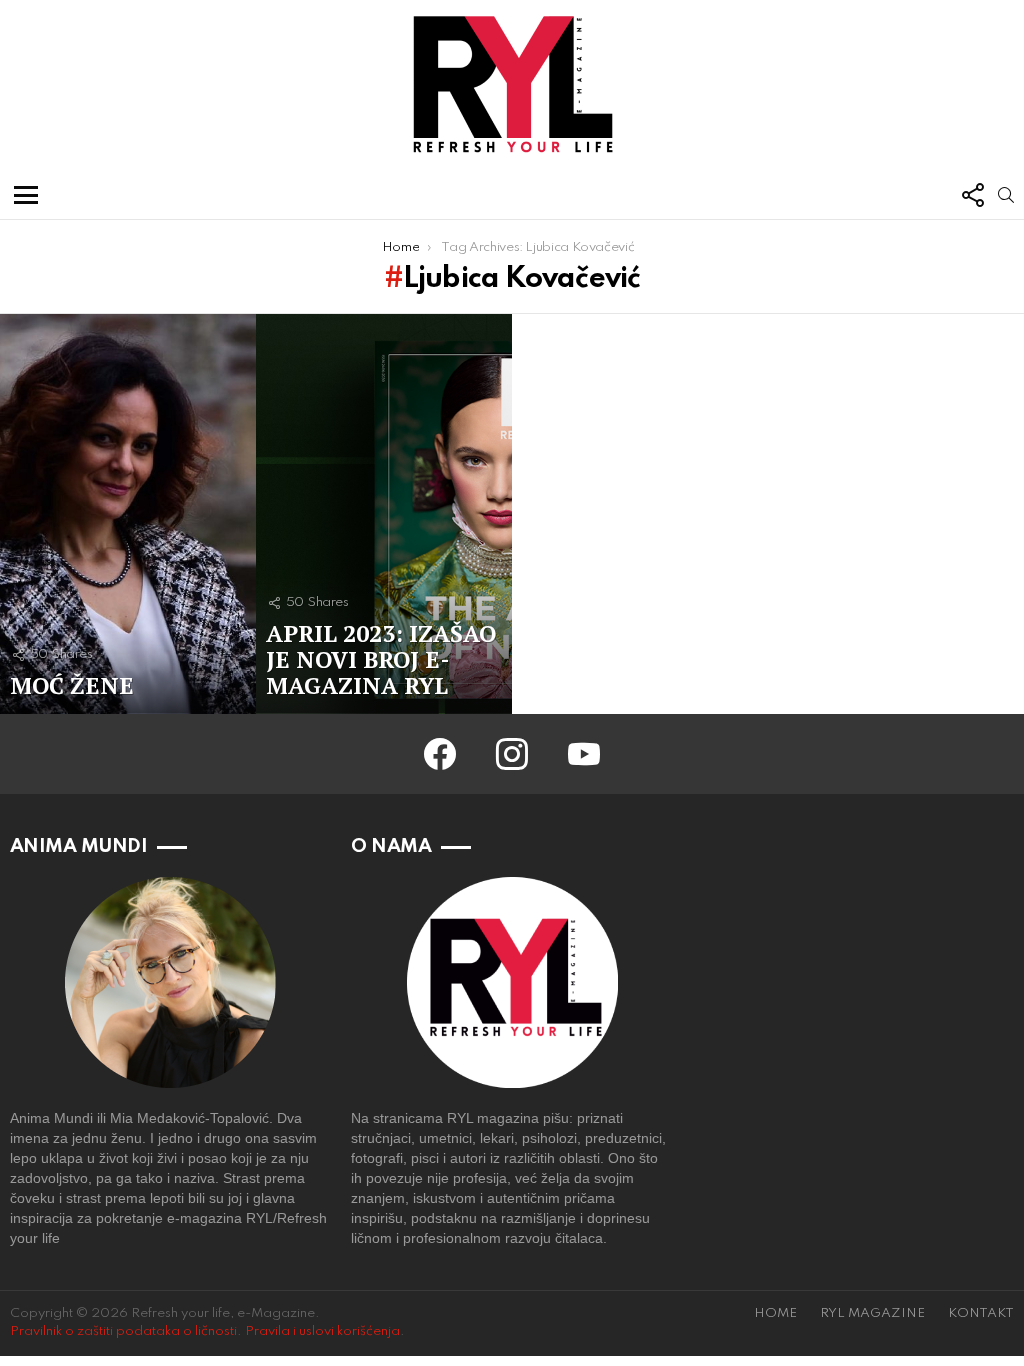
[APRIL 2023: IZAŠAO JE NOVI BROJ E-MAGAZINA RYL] (384, 514)
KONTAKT (981, 1313)
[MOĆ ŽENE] (128, 514)
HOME (775, 1313)
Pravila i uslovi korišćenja (322, 1331)
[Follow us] (972, 195)
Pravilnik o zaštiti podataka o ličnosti (123, 1331)
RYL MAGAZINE (872, 1313)
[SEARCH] (1006, 195)
